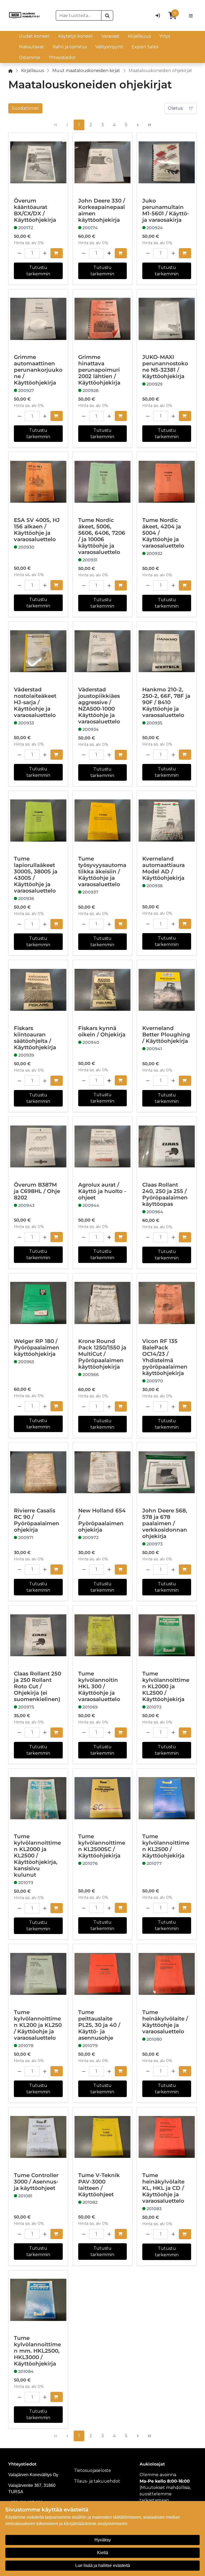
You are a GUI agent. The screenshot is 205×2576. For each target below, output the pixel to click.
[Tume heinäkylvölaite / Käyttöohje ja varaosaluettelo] (167, 1974)
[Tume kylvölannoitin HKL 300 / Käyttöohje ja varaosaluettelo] (103, 1635)
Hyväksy (103, 2540)
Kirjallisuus (139, 36)
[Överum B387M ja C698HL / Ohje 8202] (38, 1146)
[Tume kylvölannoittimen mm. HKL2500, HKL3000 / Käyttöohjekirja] (38, 2300)
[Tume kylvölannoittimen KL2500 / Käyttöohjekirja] (167, 1798)
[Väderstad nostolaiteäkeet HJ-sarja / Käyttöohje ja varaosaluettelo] (38, 651)
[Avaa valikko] (191, 15)
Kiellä (103, 2553)
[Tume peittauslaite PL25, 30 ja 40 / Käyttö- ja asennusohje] (103, 1974)
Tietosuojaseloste (92, 2470)
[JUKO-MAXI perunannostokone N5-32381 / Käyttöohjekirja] (167, 319)
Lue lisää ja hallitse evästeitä (103, 2565)
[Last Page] (149, 125)
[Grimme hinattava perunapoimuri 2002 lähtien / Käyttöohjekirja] (103, 319)
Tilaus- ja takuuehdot (97, 2481)
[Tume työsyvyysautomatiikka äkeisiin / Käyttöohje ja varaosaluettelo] (103, 821)
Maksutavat (31, 47)
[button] (19, 253)
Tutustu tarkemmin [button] (38, 271)
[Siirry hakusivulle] (107, 15)
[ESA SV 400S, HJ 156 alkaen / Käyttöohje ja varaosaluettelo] (38, 482)
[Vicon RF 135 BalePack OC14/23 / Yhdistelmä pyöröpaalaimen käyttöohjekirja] (167, 1303)
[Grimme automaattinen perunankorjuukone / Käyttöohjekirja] (38, 319)
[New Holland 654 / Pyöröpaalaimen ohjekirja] (103, 1472)
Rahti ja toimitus (70, 47)
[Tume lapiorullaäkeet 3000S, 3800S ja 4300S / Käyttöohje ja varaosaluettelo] (38, 821)
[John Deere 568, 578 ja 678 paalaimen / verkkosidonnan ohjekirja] (167, 1472)
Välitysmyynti (109, 47)
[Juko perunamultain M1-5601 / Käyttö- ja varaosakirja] (167, 162)
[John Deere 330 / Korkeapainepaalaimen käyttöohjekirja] (103, 162)
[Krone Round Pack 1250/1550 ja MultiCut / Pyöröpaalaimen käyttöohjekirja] (103, 1303)
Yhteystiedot (62, 58)
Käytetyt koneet (76, 36)
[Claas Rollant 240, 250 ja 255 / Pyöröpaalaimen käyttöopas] (167, 1146)
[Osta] (57, 253)
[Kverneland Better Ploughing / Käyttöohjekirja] (167, 990)
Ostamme (29, 58)
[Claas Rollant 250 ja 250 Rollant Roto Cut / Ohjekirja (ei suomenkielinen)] (38, 1635)
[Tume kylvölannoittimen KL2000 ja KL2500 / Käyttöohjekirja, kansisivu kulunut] (38, 1798)
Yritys (165, 36)
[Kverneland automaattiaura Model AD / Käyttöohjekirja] (167, 821)
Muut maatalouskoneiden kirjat (86, 71)
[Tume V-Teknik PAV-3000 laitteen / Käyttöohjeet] (103, 2137)
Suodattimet (25, 108)
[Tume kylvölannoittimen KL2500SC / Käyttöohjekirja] (103, 1798)
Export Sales (145, 47)
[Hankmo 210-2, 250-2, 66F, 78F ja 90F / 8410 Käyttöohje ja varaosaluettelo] (167, 651)
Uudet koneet (34, 36)
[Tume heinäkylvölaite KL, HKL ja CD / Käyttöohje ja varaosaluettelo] (167, 2137)
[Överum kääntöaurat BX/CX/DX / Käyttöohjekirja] (38, 162)
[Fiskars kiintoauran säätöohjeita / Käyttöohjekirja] (38, 990)
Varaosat (110, 36)
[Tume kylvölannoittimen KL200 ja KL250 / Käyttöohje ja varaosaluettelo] (38, 1974)
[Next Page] (138, 125)
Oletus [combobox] (175, 108)
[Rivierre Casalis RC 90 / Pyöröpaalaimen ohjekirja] (38, 1472)
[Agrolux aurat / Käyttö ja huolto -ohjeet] (103, 1146)
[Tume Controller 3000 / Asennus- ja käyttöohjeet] (38, 2137)
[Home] (10, 71)
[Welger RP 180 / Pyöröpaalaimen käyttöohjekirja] (38, 1303)
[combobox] (79, 15)
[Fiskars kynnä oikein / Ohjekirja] (103, 990)
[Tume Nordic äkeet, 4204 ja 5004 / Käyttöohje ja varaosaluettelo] (167, 482)
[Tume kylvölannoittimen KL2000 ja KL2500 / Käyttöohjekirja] (167, 1635)
